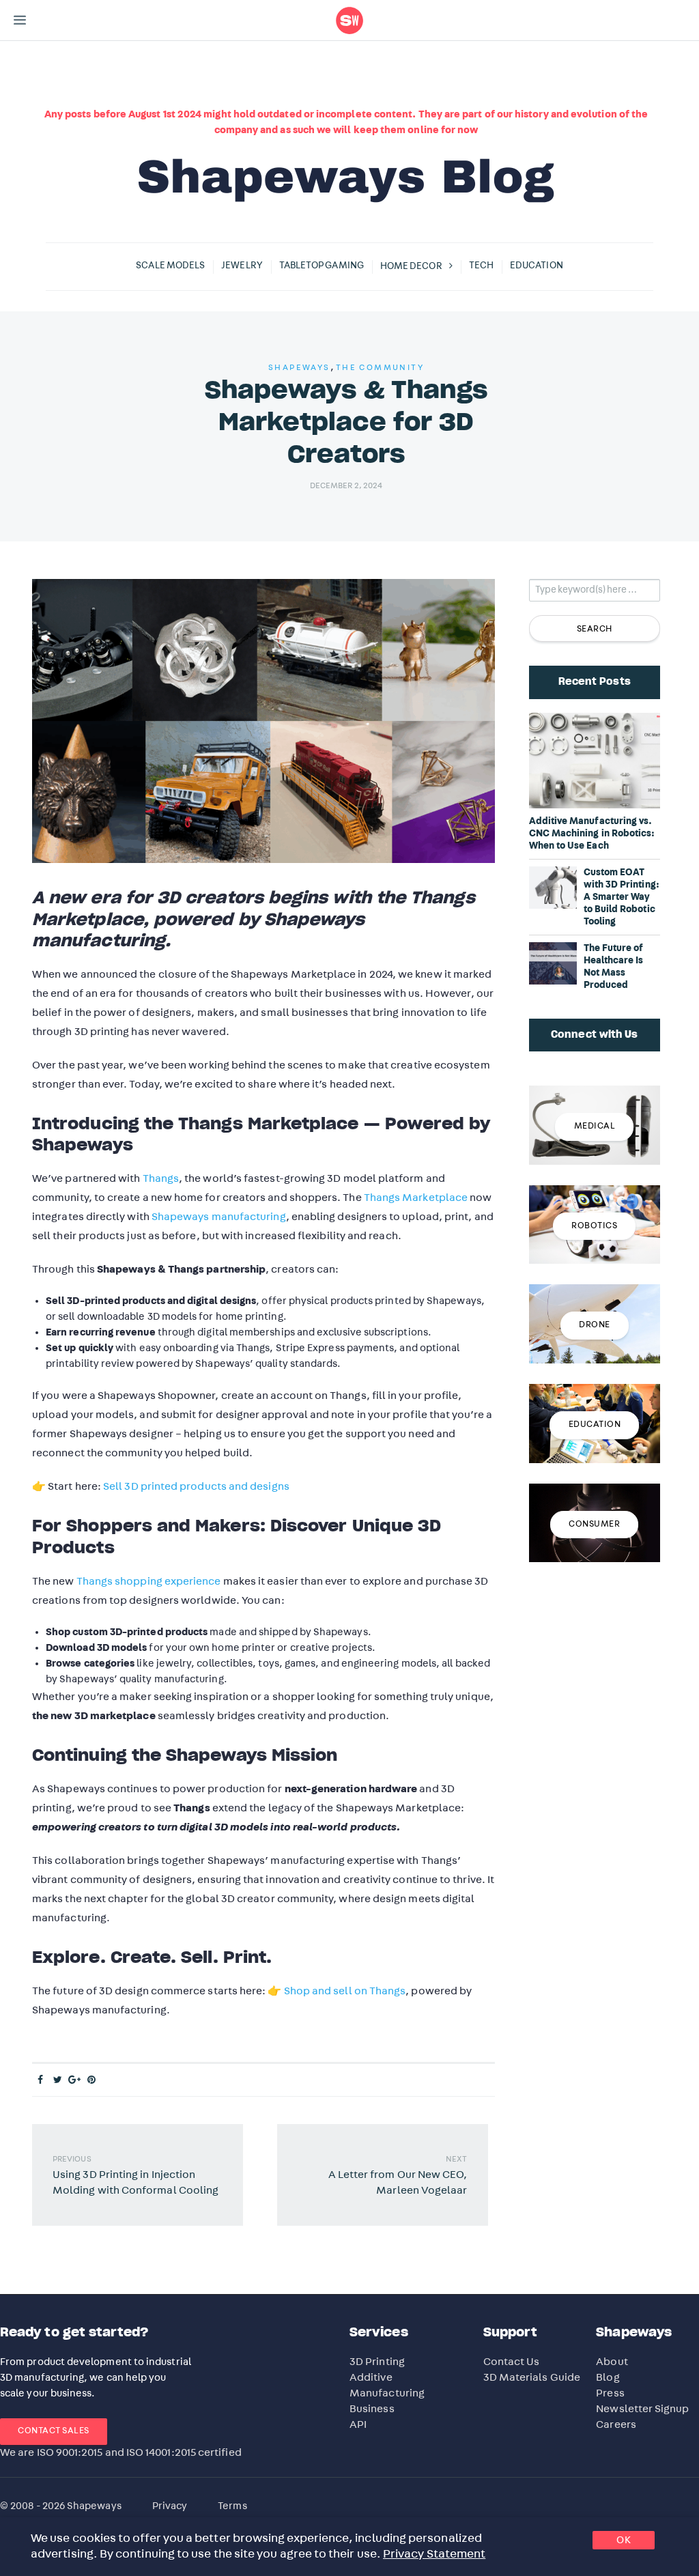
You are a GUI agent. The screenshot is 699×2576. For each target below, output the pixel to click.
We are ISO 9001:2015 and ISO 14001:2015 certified (121, 2452)
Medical (595, 1126)
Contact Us (512, 2362)
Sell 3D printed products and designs (196, 1486)
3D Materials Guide (532, 2377)
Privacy (170, 2506)
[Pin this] (92, 2080)
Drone (595, 1325)
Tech (481, 266)
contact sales (54, 2431)
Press (610, 2393)
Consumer (594, 1524)
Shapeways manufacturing (219, 1217)
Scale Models (170, 266)
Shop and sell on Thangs (345, 1991)
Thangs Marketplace (416, 1198)
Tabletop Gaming (322, 266)
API (358, 2424)
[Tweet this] (58, 2080)
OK (624, 2540)
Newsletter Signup (642, 2409)
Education (537, 266)
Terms (232, 2506)
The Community (380, 367)
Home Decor (411, 266)
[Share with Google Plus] (75, 2080)
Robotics (594, 1226)
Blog (608, 2377)
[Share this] (41, 2080)
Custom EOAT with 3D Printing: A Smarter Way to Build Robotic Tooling (622, 897)
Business (372, 2409)
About (612, 2362)
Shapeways (299, 367)
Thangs (161, 1178)
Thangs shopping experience (149, 1581)
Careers (616, 2424)
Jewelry (242, 266)
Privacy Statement (434, 2554)
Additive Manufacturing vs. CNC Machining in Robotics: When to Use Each (592, 834)
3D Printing (377, 2362)
